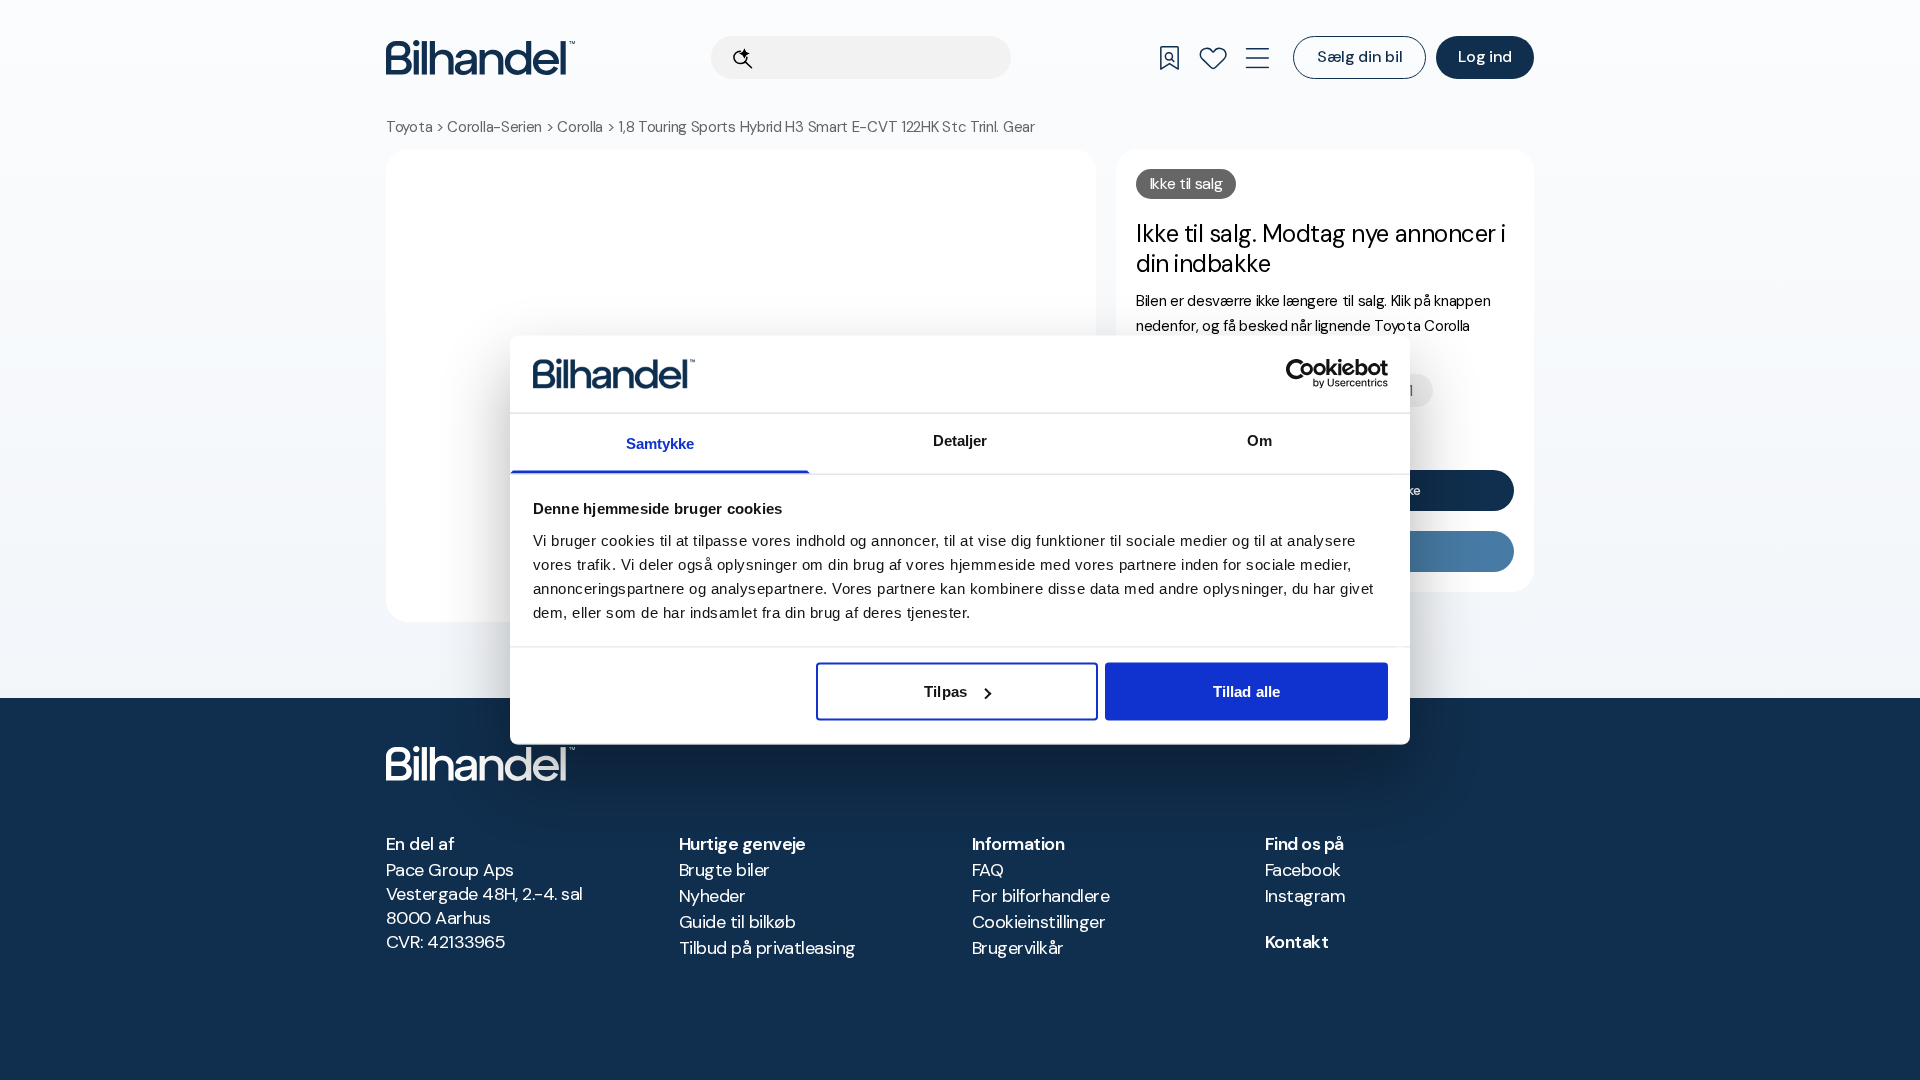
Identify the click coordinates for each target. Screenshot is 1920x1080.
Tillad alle (1246, 691)
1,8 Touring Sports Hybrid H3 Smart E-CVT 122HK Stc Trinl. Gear (826, 127)
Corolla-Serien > (502, 127)
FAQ (987, 870)
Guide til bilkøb (737, 922)
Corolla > (587, 127)
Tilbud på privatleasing (767, 948)
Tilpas (945, 691)
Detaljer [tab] (960, 439)
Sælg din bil (1359, 56)
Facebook (1303, 870)
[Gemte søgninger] (1169, 58)
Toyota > (416, 127)
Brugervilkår (1018, 948)
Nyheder (712, 896)
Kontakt (1296, 942)
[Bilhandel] (480, 57)
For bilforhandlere (1040, 896)
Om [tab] (1259, 439)
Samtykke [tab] (660, 442)
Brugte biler (724, 870)
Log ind (1485, 56)
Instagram (1305, 896)
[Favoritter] (1213, 58)
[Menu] (1257, 58)
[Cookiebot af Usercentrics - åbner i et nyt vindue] (1300, 374)
